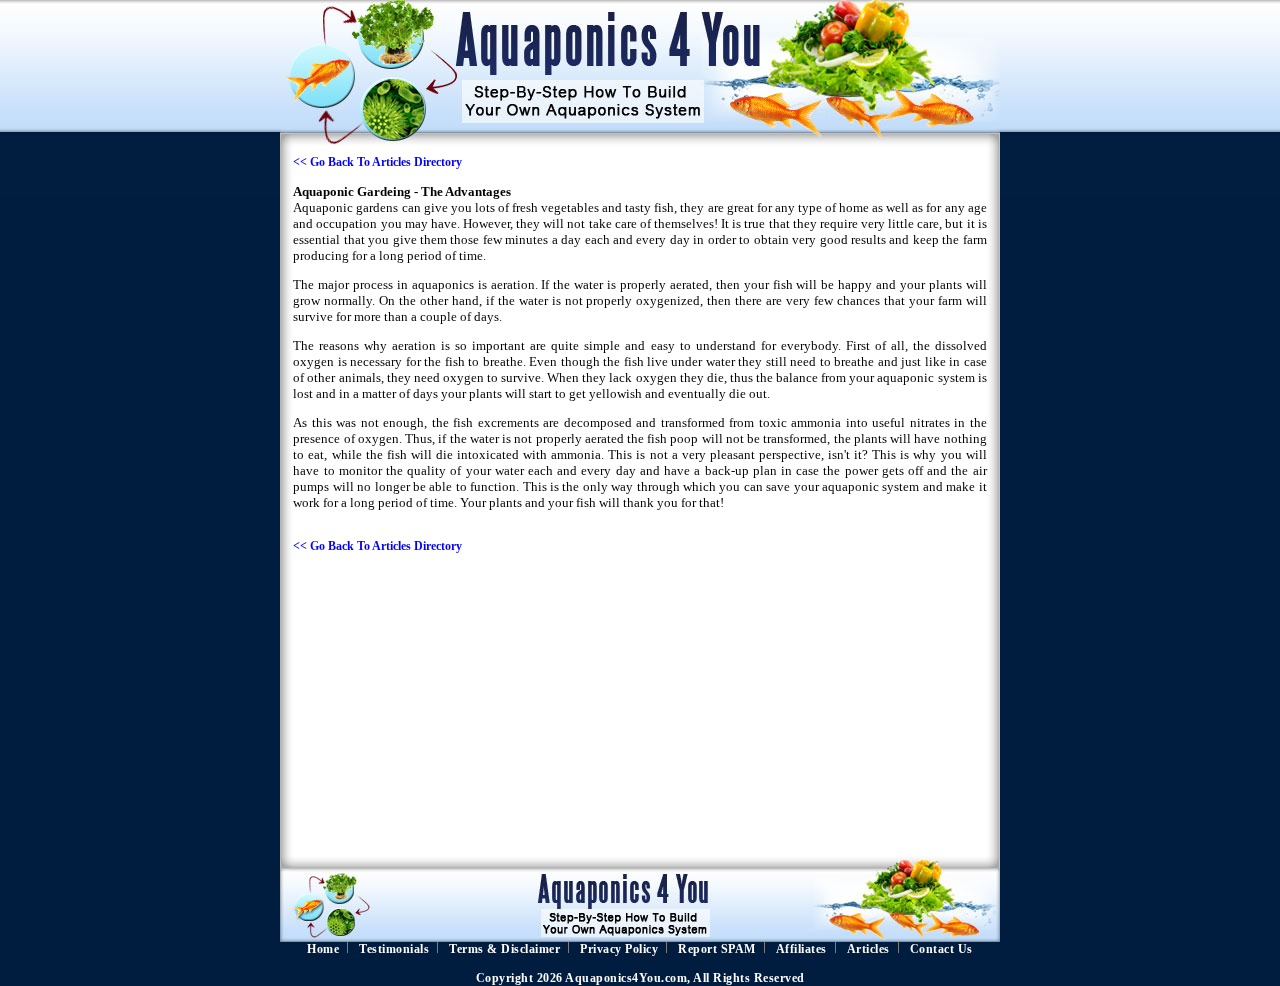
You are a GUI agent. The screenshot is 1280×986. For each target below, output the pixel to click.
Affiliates (801, 949)
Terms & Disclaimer (504, 949)
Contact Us (941, 949)
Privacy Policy (619, 949)
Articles (868, 949)
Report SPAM (717, 949)
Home (323, 949)
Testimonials (394, 949)
